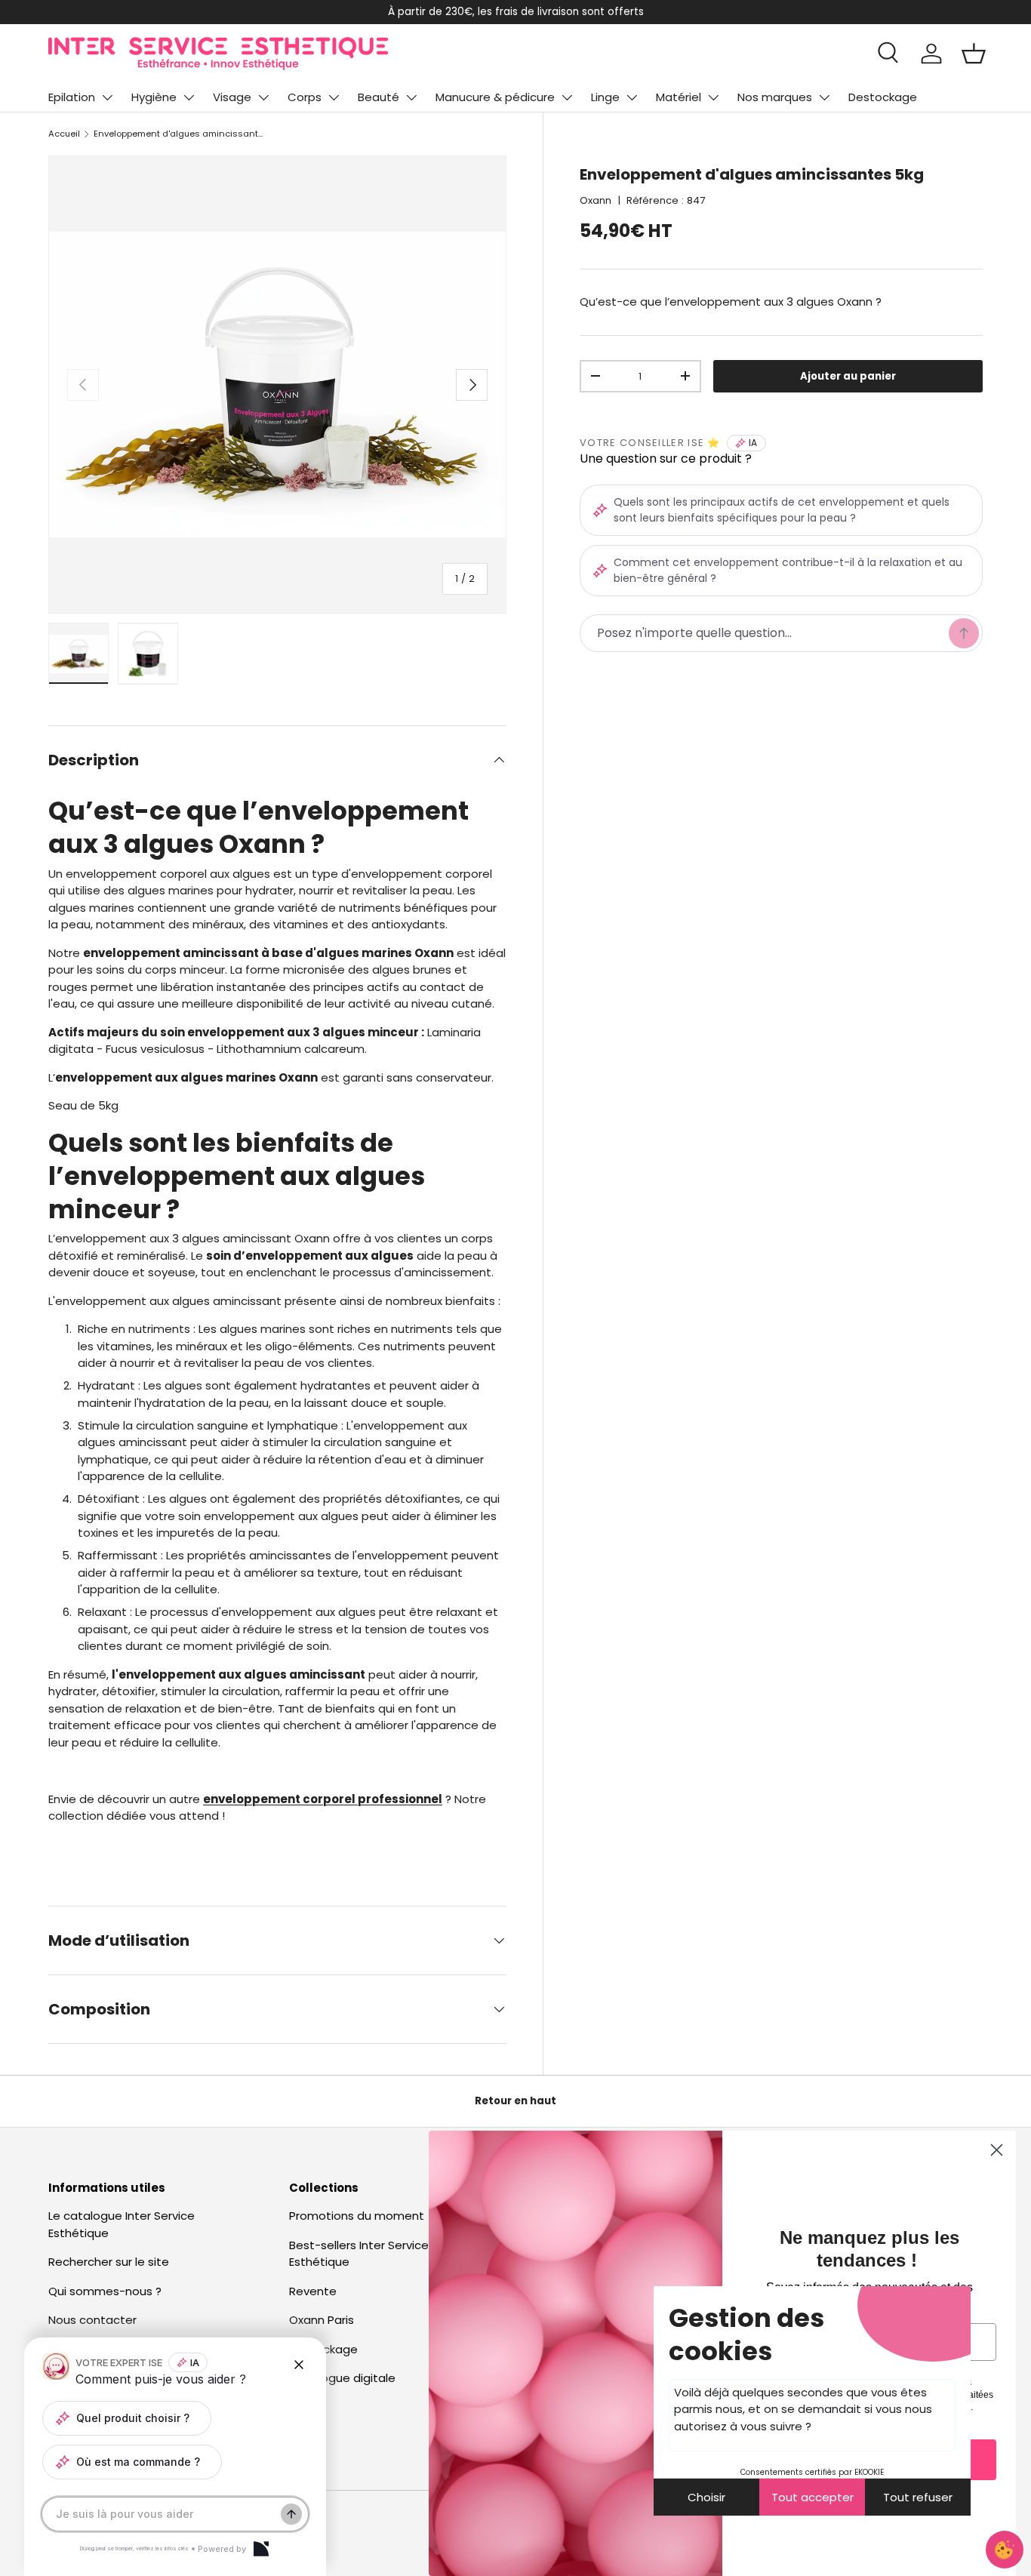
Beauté (379, 97)
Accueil (64, 134)
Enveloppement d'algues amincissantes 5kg (179, 134)
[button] (974, 54)
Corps (305, 97)
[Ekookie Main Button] (1005, 2550)
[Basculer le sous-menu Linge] (632, 97)
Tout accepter (812, 2497)
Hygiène (154, 97)
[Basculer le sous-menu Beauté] (411, 97)
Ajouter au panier (848, 376)
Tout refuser (918, 2497)
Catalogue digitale (342, 2378)
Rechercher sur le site (109, 2262)
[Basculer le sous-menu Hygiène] (189, 97)
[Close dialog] (997, 2150)
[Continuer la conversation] (291, 2514)
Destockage (883, 97)
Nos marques (775, 97)
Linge (605, 97)
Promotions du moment (357, 2216)
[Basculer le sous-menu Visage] (263, 97)
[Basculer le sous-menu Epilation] (107, 97)
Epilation (72, 97)
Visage (232, 97)
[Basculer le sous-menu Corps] (334, 97)
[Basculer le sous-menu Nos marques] (824, 97)
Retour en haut (515, 2101)
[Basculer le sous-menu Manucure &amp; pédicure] (567, 97)
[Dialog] (261, 2549)
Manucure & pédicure (495, 97)
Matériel (679, 97)
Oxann (596, 200)
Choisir (706, 2497)
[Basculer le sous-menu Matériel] (713, 97)
